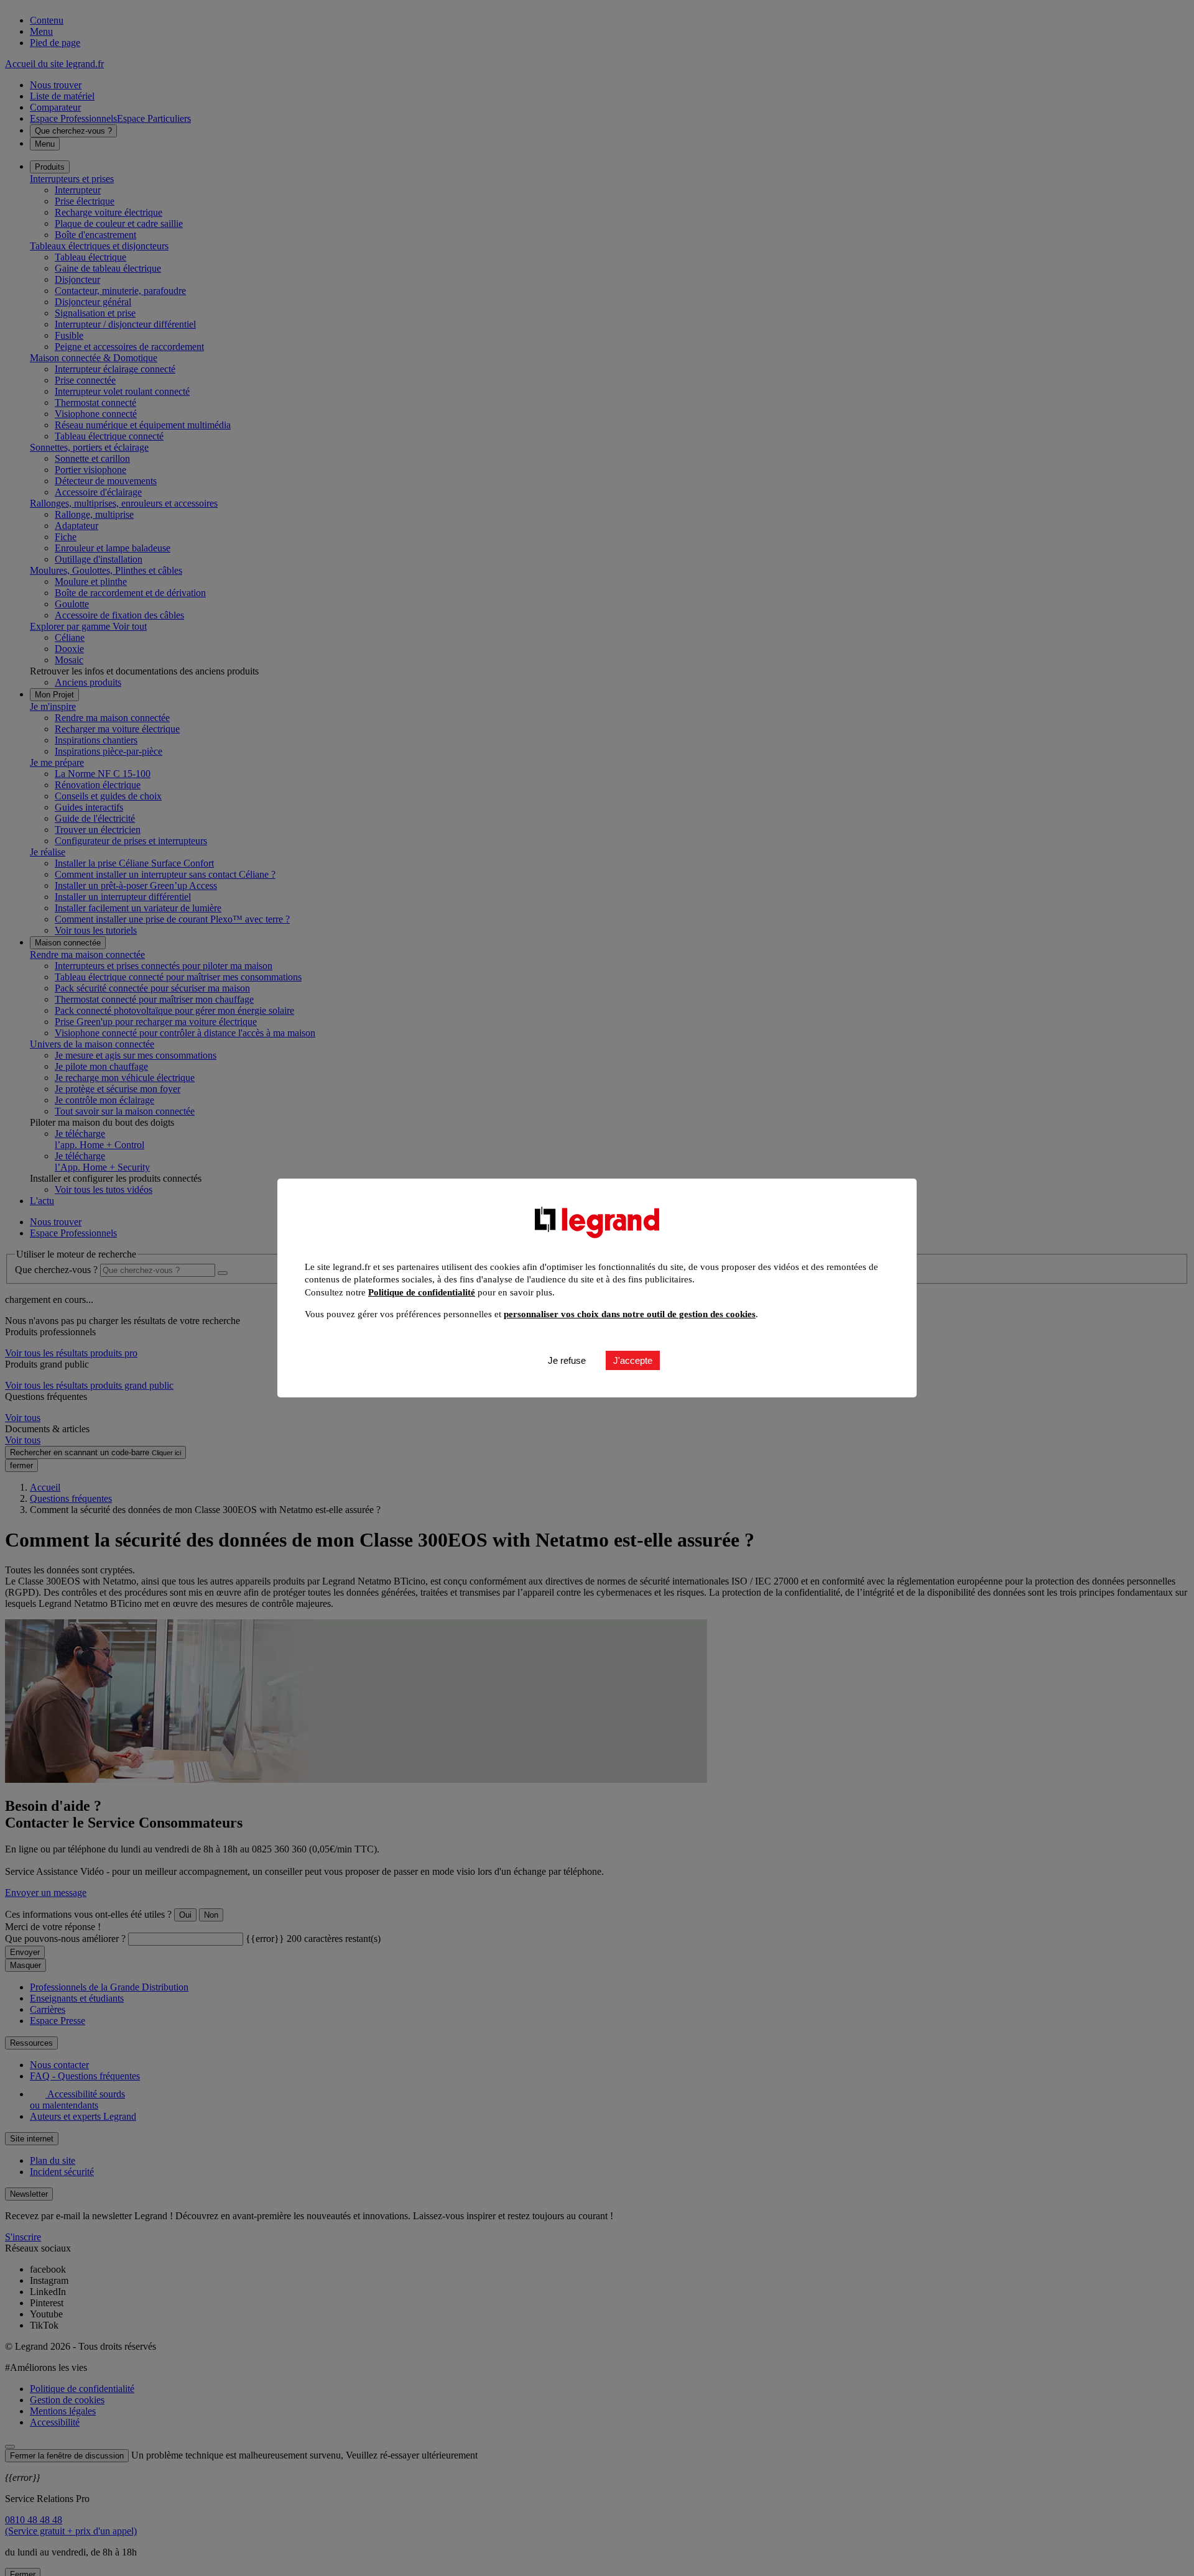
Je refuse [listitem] (567, 1361)
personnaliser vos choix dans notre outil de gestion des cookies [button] (630, 1314)
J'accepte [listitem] (633, 1361)
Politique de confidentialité (422, 1292)
